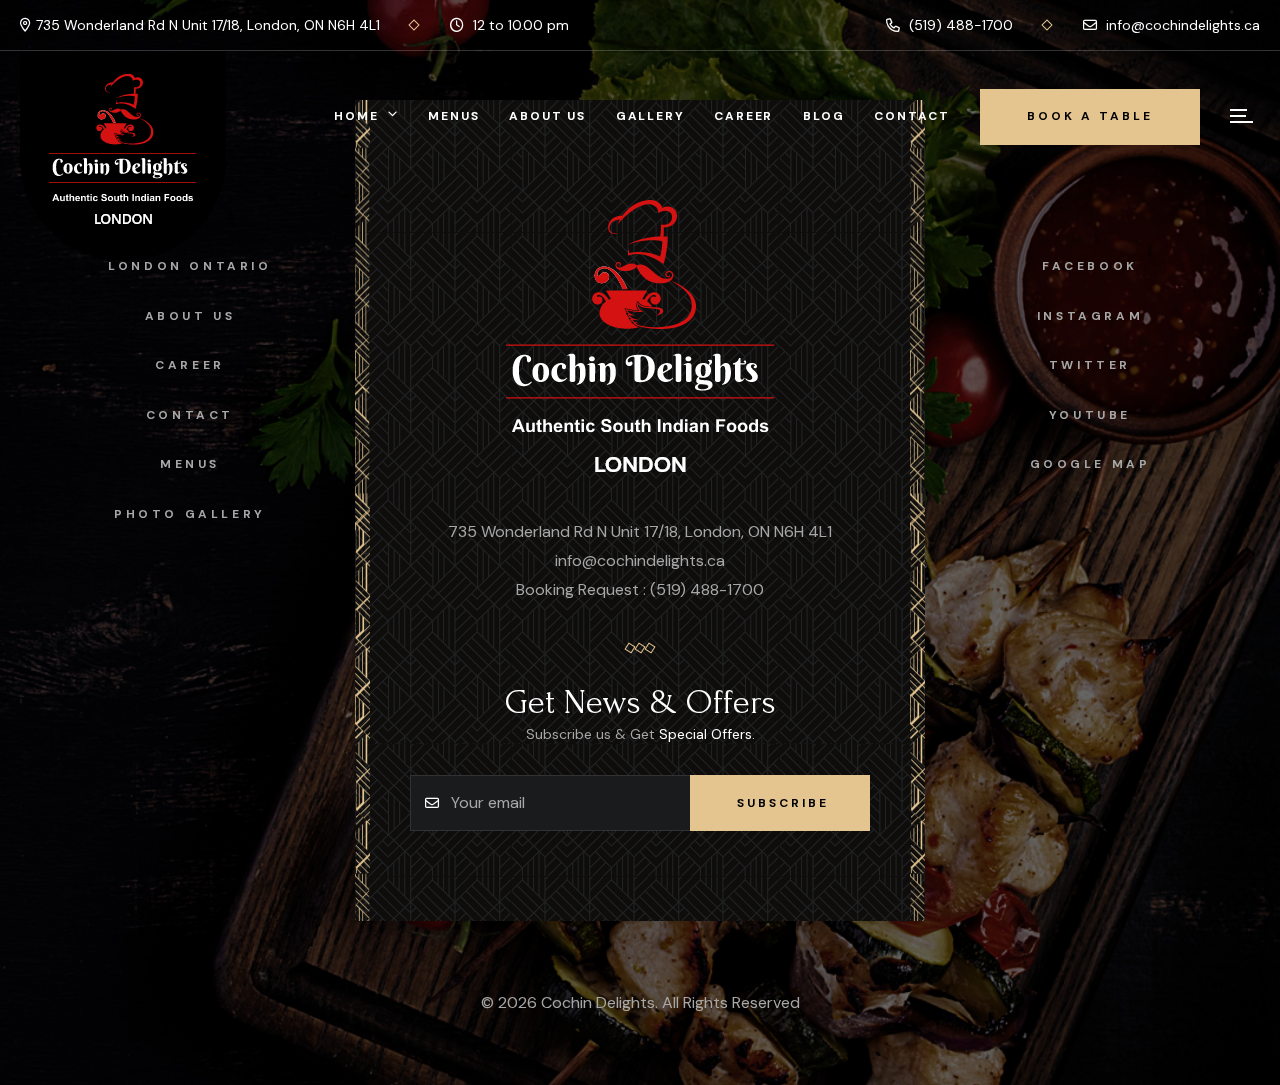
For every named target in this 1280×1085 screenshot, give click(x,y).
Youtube (1090, 415)
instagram (1090, 316)
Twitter (1090, 365)
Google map (1090, 464)
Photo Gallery (190, 514)
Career (743, 116)
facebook (1090, 266)
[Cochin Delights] (640, 338)
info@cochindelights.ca (1181, 25)
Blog (823, 116)
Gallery (650, 116)
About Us (547, 116)
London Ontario (189, 266)
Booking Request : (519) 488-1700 (640, 589)
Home (356, 116)
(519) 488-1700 (959, 25)
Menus (453, 116)
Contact (912, 116)
